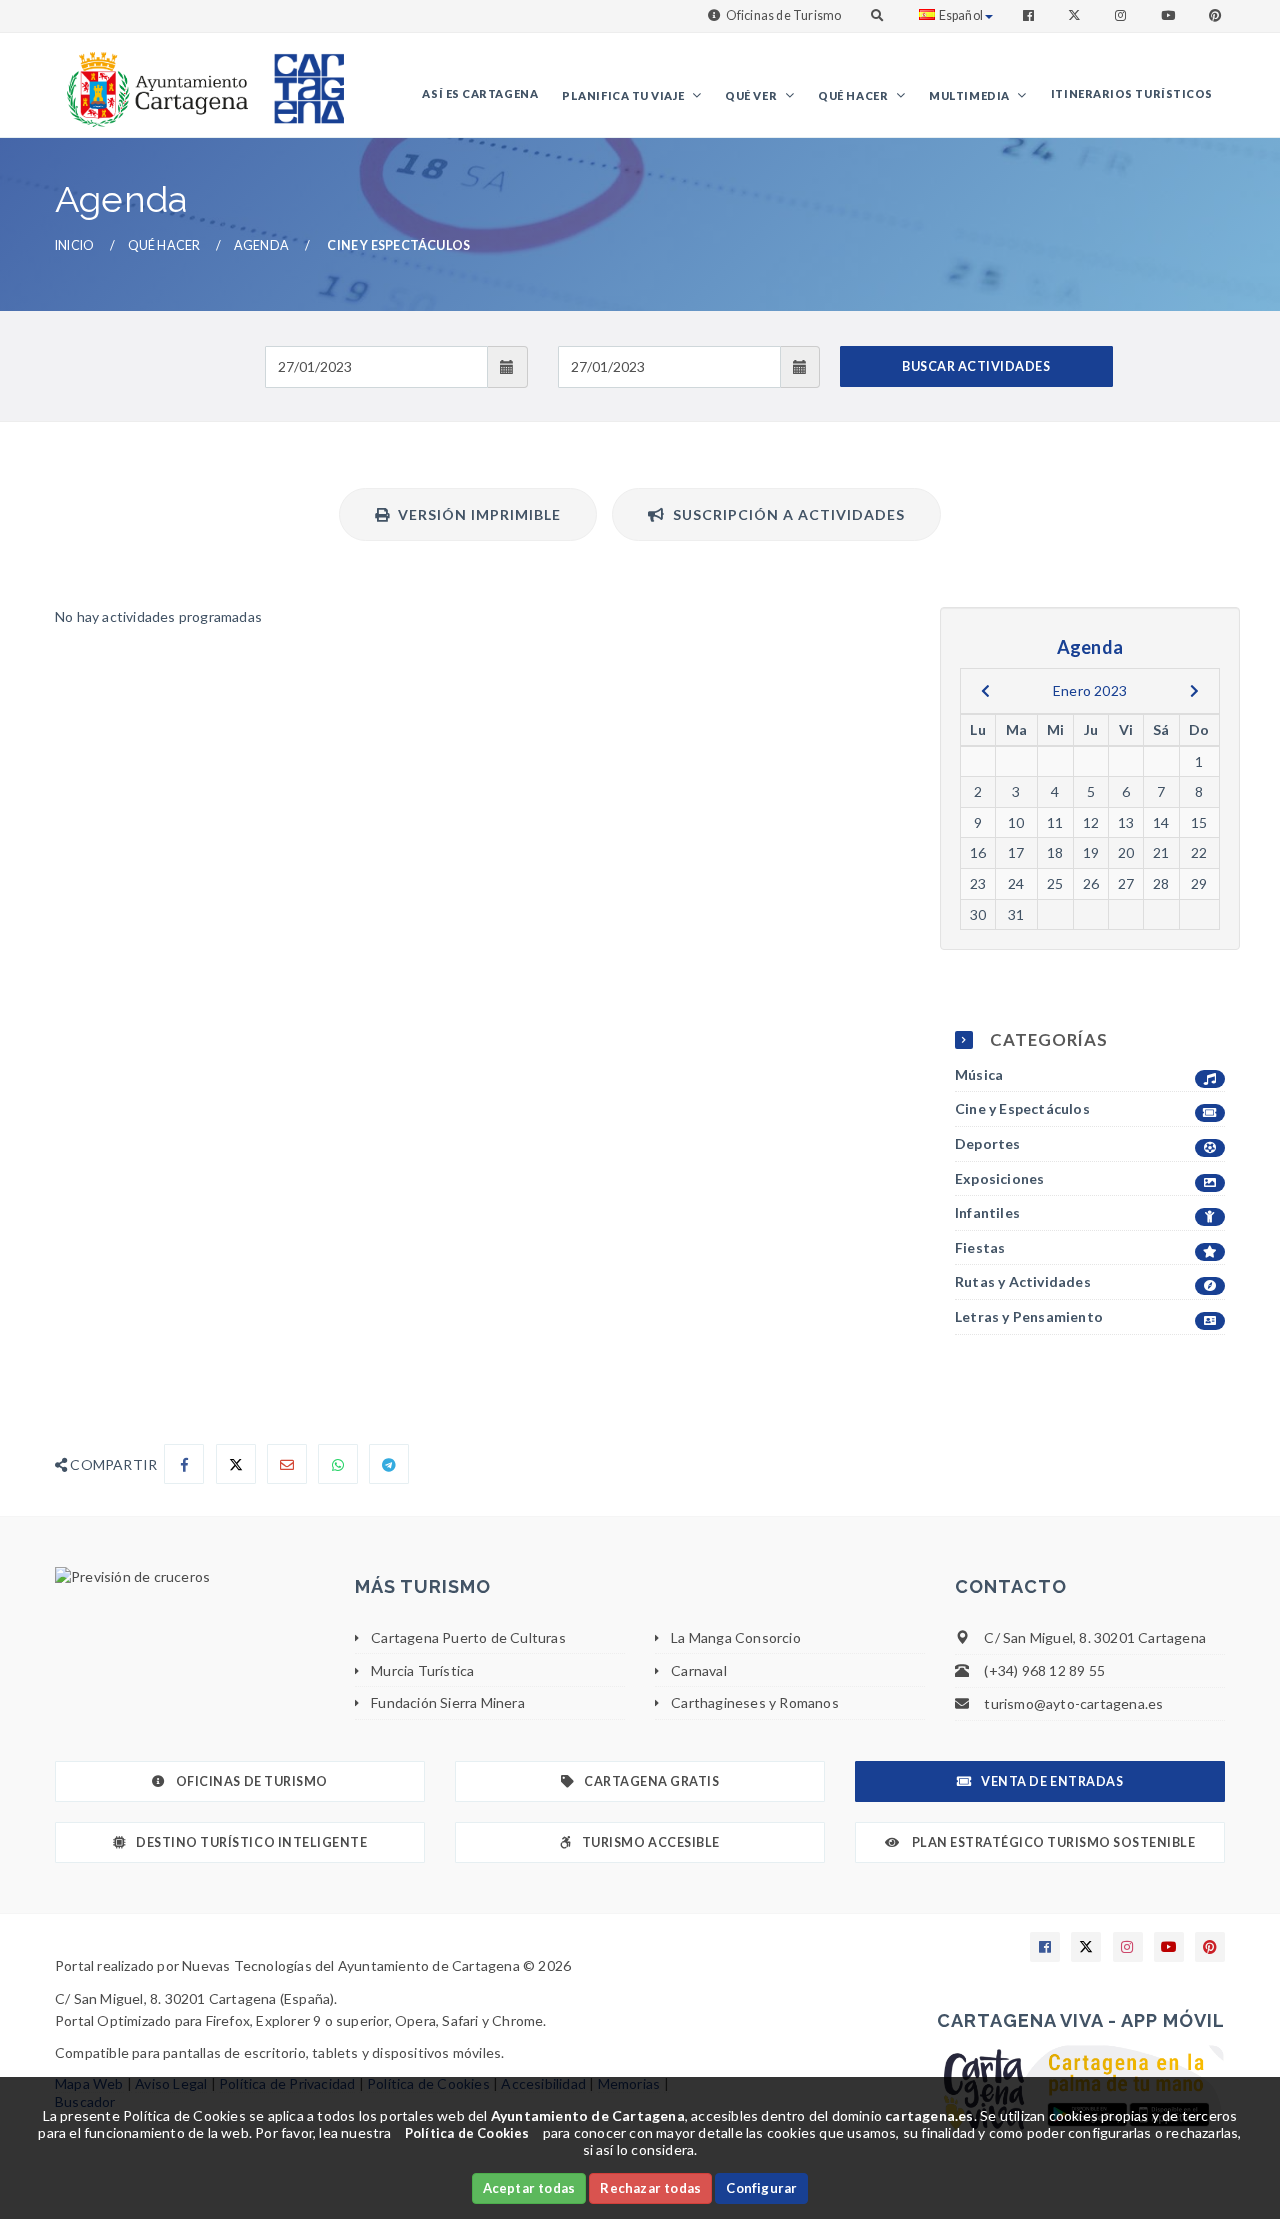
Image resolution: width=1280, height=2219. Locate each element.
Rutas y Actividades (1023, 1281)
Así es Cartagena (480, 93)
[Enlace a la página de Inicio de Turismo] (301, 79)
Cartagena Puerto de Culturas (468, 1637)
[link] (153, 79)
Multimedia (970, 95)
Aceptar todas (529, 2188)
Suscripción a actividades (785, 514)
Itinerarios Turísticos (1132, 93)
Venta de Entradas (1052, 1781)
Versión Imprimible (475, 514)
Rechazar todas (650, 2188)
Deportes (988, 1143)
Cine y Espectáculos (1022, 1108)
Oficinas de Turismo (784, 15)
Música (979, 1074)
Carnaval (699, 1670)
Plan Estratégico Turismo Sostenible (1052, 1842)
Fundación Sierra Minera (448, 1702)
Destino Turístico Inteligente (251, 1842)
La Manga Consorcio (736, 1637)
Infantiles (987, 1212)
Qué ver (752, 95)
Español (961, 15)
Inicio (74, 245)
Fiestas (980, 1247)
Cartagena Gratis (651, 1781)
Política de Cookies (467, 2133)
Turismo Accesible (651, 1842)
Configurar (761, 2188)
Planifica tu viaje (624, 95)
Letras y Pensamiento (1029, 1316)
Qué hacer (854, 95)
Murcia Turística (422, 1670)
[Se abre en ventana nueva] (190, 1577)
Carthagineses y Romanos (755, 1702)
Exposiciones (999, 1178)
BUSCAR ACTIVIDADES (976, 366)
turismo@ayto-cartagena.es (1073, 1703)
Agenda (261, 245)
